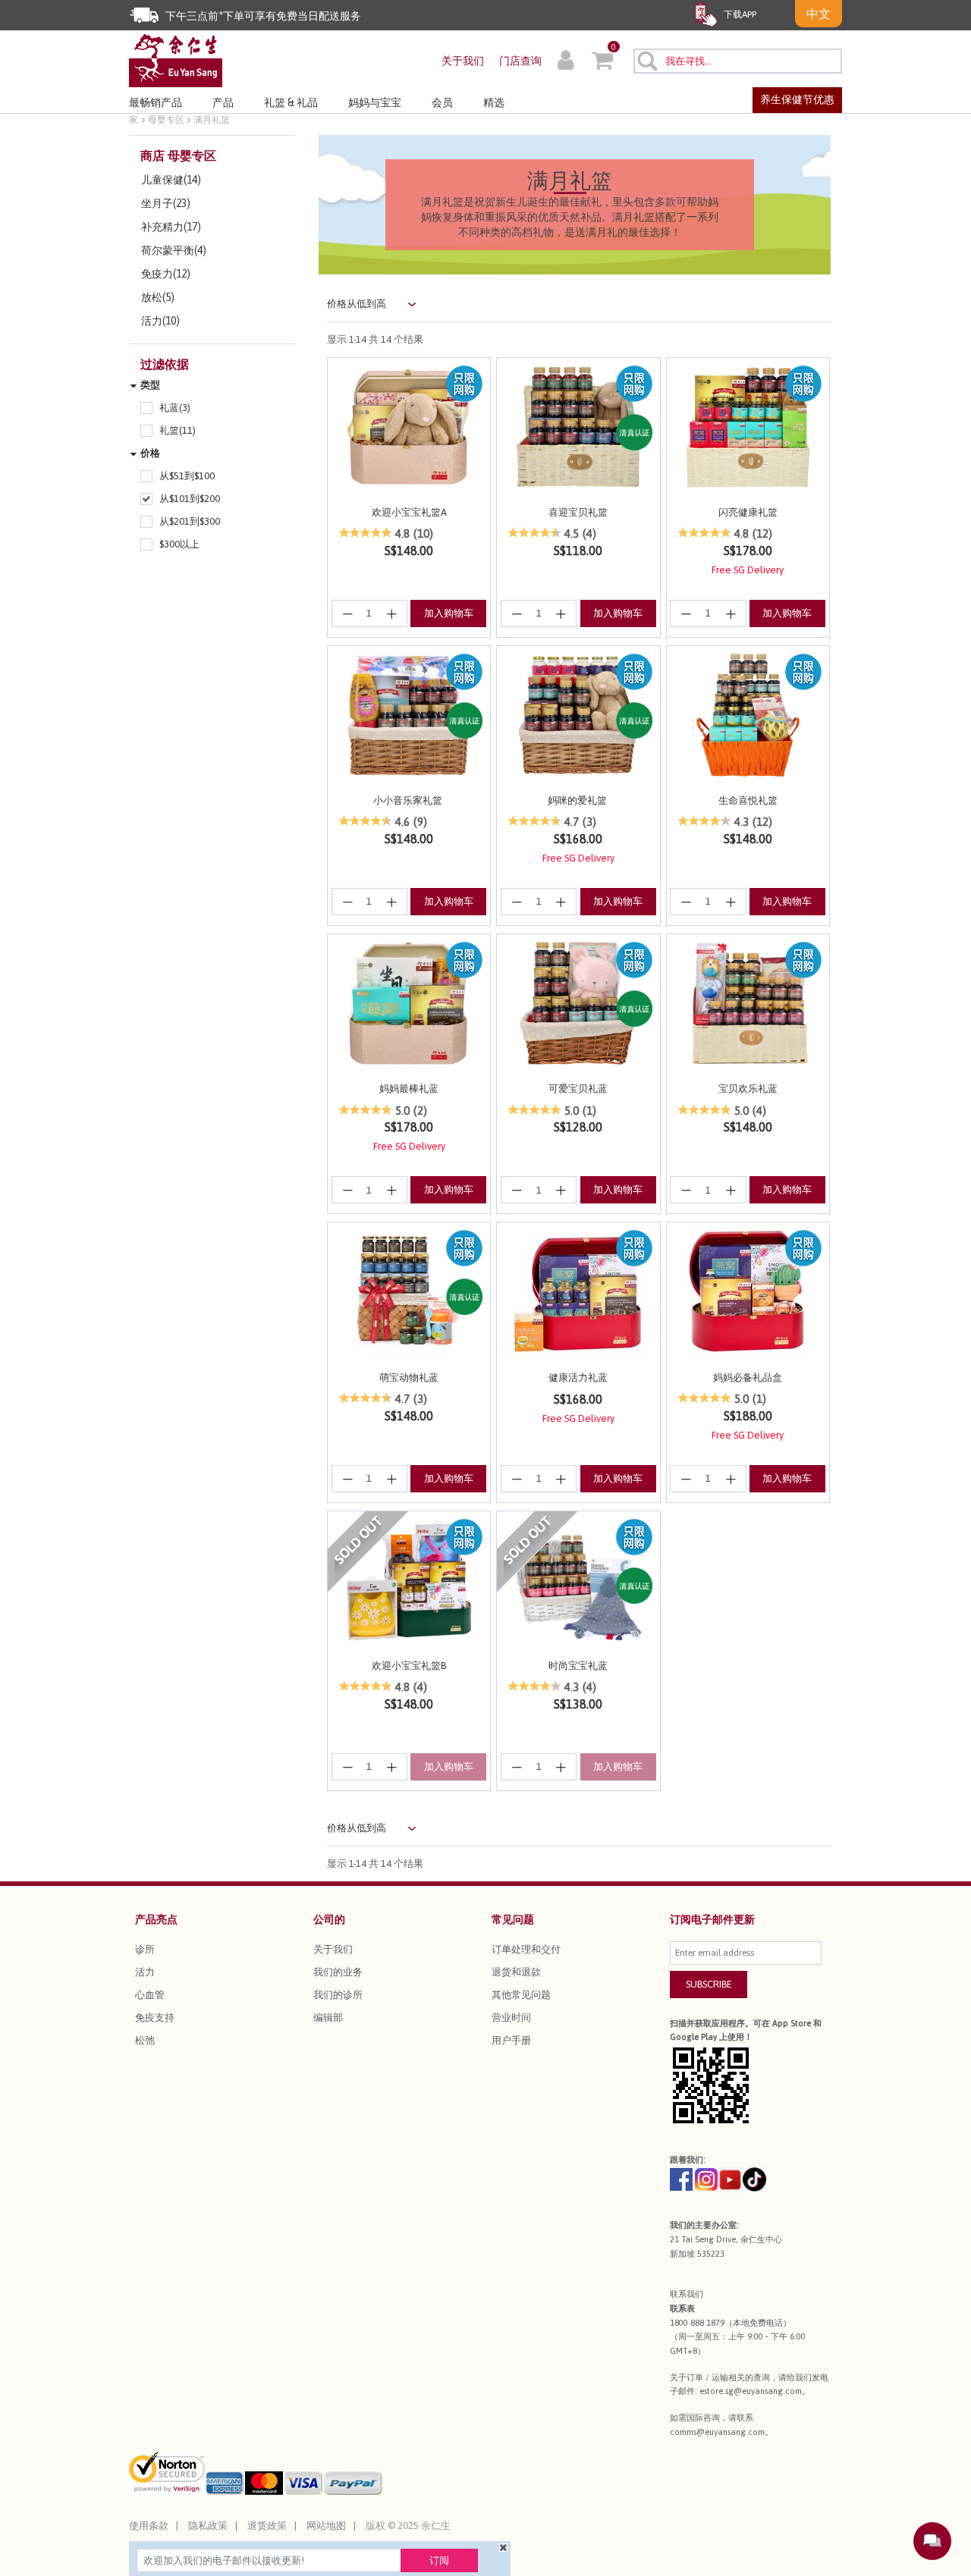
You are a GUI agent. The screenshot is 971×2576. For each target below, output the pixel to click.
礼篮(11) (178, 430)
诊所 (145, 1949)
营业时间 (511, 2018)
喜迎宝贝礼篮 (578, 512)
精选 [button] (494, 102)
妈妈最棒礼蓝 (409, 1089)
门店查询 (520, 61)
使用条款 (149, 2526)
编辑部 (328, 2018)
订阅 (439, 2560)
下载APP (739, 14)
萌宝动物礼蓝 (409, 1377)
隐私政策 (208, 2526)
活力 (145, 1972)
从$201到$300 (190, 521)
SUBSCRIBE (709, 1984)
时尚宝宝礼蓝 (578, 1666)
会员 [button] (442, 102)
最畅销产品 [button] (156, 102)
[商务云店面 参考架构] (176, 60)
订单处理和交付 (526, 1949)
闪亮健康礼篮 (748, 512)
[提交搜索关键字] (647, 61)
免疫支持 (155, 2018)
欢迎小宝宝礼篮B (409, 1666)
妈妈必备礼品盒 (748, 1377)
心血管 (150, 1995)
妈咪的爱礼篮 (578, 800)
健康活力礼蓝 (578, 1377)
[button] (566, 62)
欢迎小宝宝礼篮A (409, 512)
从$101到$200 (190, 499)
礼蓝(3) (175, 408)
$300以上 (179, 544)
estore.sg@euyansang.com (751, 2391)
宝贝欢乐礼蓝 (748, 1089)
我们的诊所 (338, 1995)
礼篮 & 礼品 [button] (291, 102)
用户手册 (511, 2040)
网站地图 (326, 2526)
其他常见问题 (521, 1995)
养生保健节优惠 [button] (797, 99)
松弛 (145, 2040)
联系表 (682, 2308)
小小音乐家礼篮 (409, 800)
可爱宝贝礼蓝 (578, 1089)
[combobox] (738, 61)
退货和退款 (516, 1972)
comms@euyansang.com (717, 2432)
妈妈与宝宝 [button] (375, 102)
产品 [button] (223, 102)
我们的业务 (338, 1972)
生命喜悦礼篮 (748, 800)
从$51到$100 (187, 476)
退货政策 (267, 2526)
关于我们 (463, 61)
